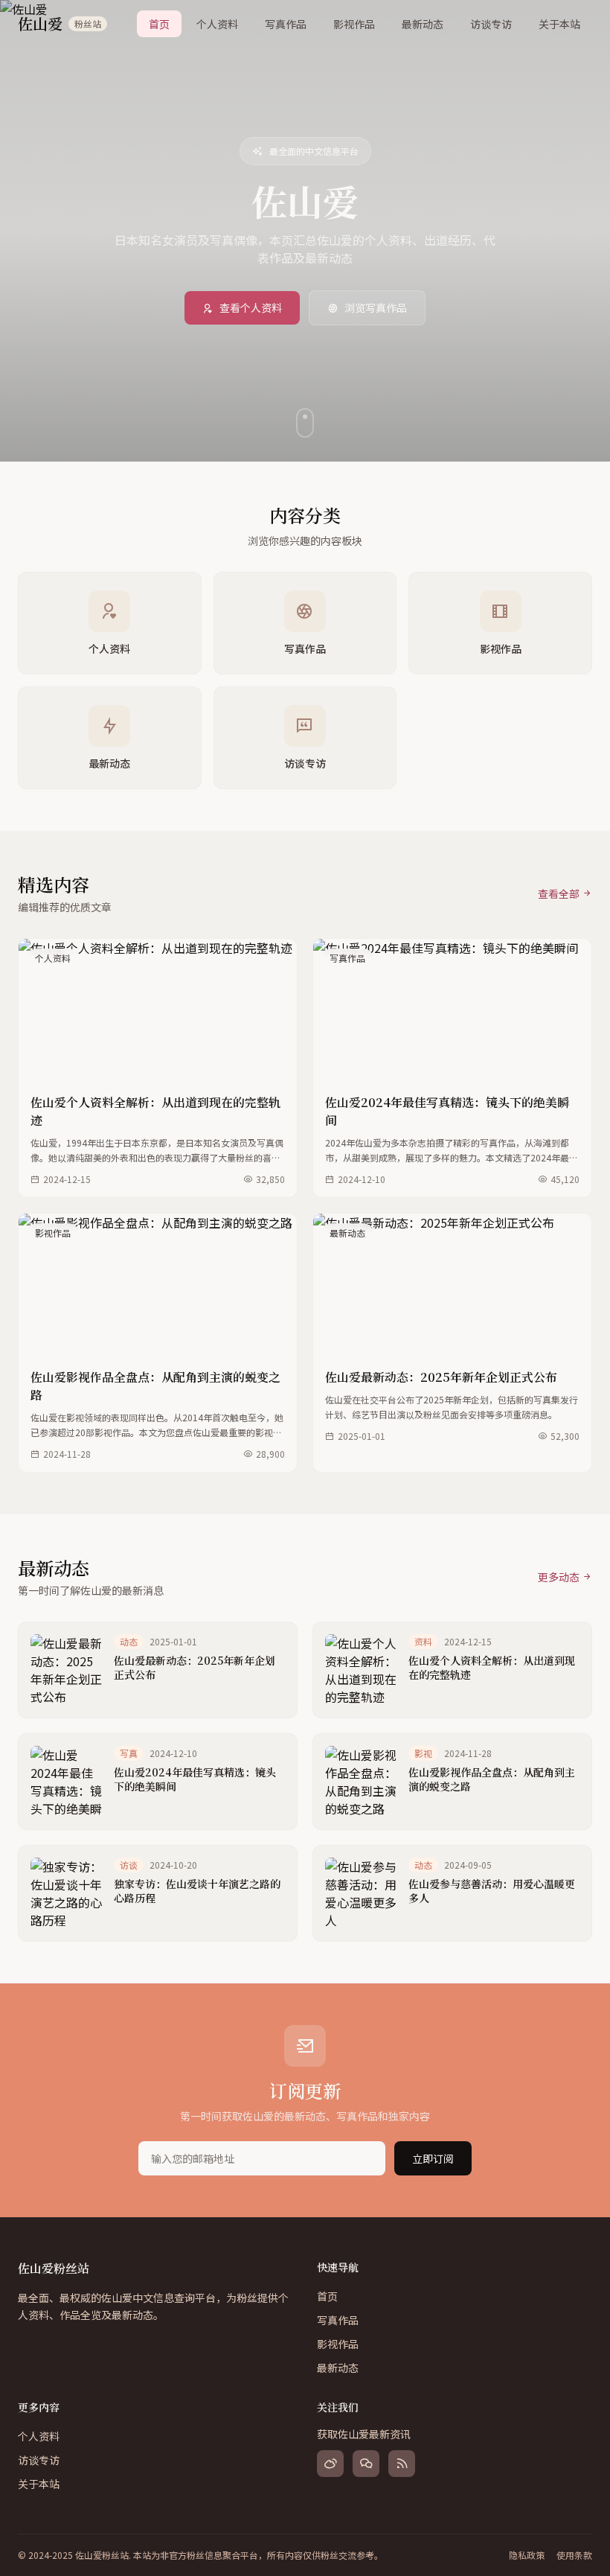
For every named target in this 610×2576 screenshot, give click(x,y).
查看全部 (559, 893)
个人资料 (217, 24)
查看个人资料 (251, 307)
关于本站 (559, 24)
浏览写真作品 (376, 307)
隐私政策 (527, 2555)
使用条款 (574, 2555)
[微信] (366, 2464)
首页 (159, 24)
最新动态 (423, 24)
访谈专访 (491, 24)
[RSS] (402, 2464)
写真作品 (286, 24)
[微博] (330, 2464)
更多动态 (559, 1577)
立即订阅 (433, 2158)
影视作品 (354, 24)
